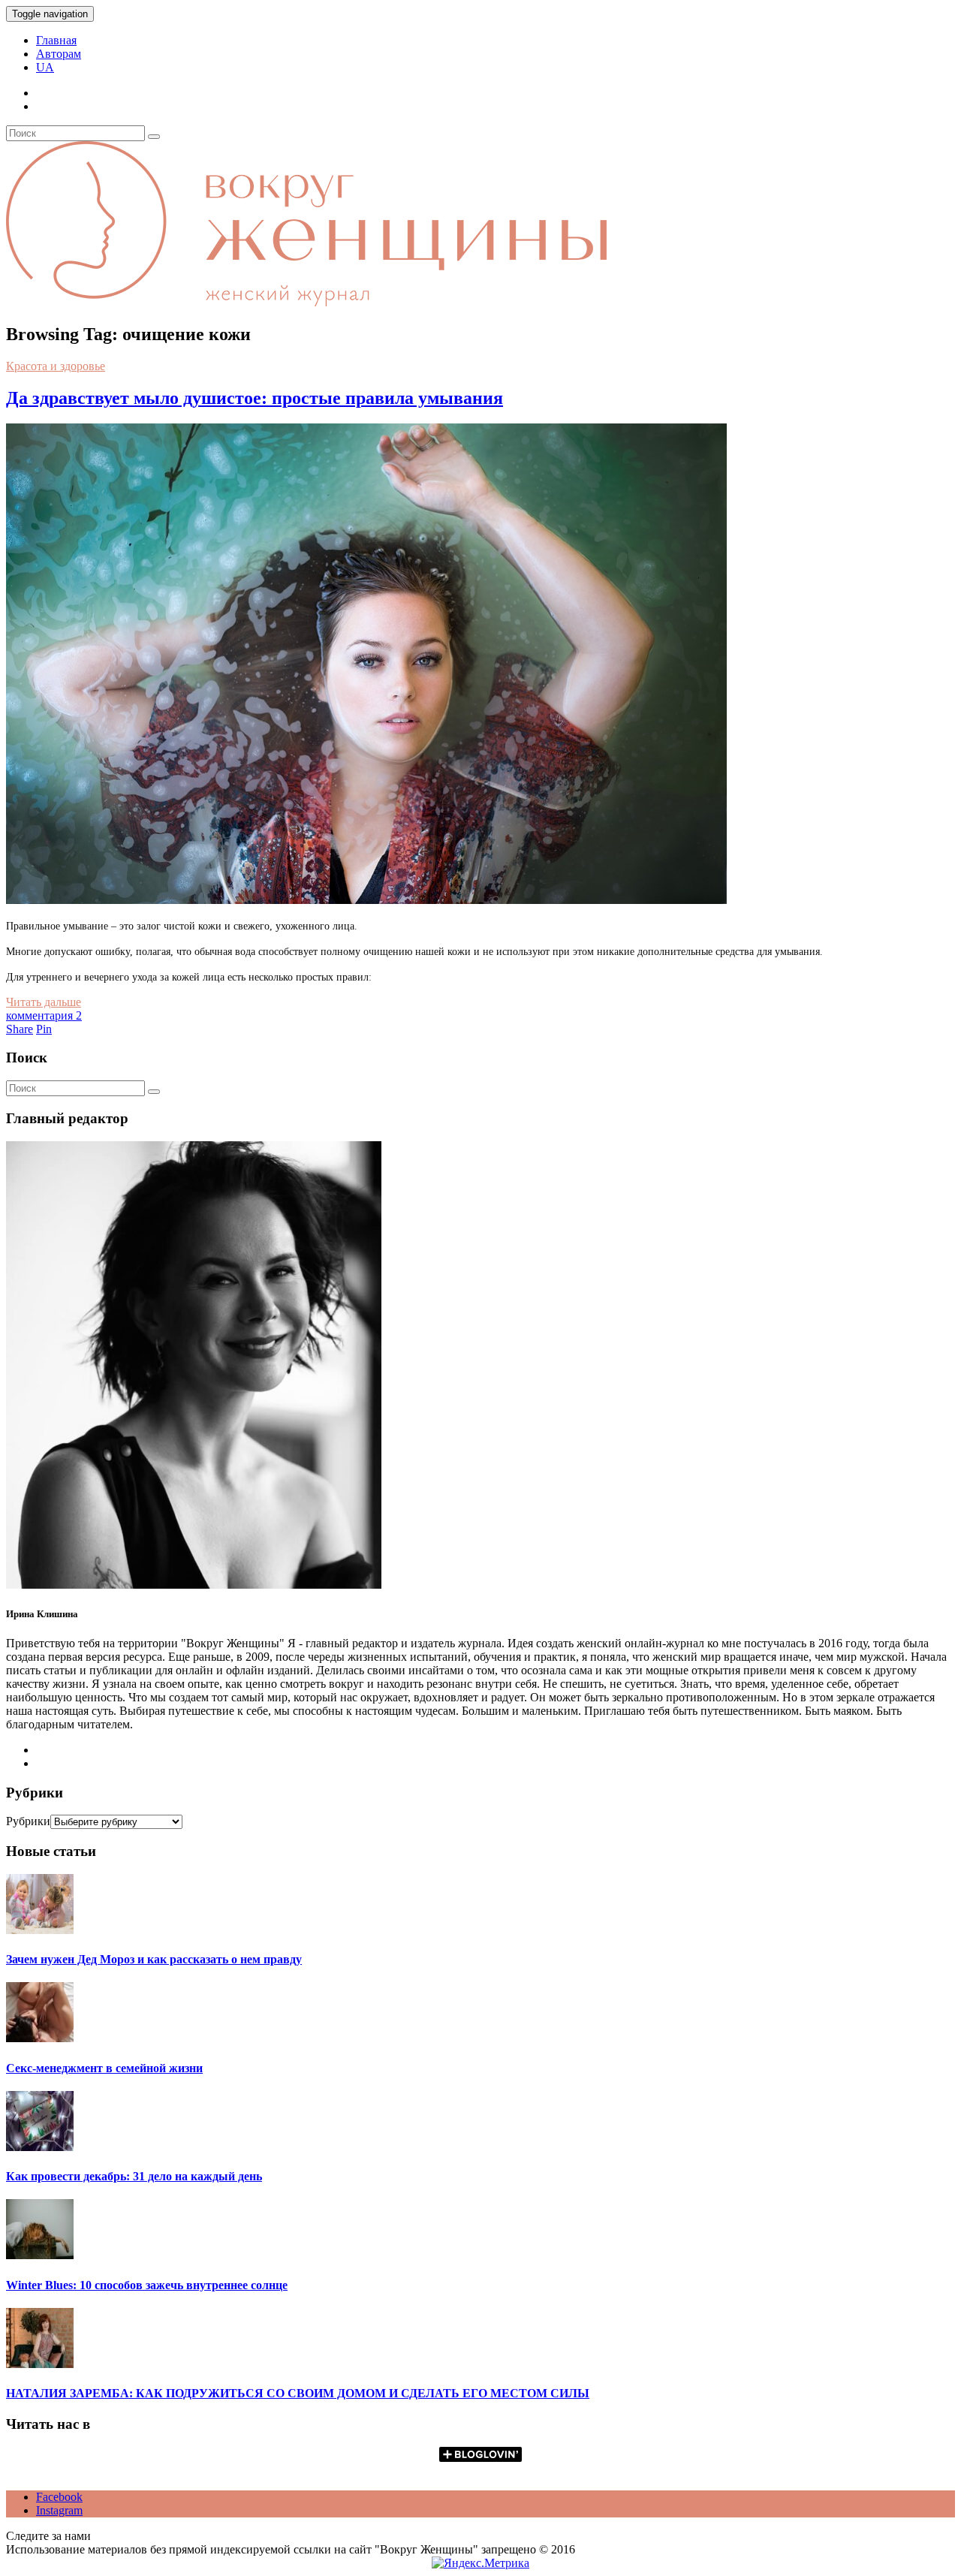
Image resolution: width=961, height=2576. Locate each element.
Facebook (59, 2497)
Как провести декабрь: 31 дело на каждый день (134, 2176)
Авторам (59, 54)
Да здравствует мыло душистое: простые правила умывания (255, 398)
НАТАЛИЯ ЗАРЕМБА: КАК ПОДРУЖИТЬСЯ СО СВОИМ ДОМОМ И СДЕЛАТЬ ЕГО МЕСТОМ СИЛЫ (298, 2393)
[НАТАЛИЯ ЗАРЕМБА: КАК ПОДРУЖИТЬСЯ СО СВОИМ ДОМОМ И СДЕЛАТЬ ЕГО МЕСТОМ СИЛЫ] (40, 2364)
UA (45, 67)
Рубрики (28, 1821)
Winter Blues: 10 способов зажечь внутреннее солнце (147, 2285)
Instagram (59, 2510)
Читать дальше (44, 1002)
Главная (56, 40)
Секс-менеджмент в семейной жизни (104, 2068)
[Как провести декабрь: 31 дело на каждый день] (40, 2147)
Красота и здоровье (56, 366)
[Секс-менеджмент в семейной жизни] (40, 2038)
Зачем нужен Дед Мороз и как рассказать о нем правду (154, 1959)
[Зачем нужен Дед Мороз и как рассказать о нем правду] (40, 1930)
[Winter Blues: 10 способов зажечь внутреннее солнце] (40, 2255)
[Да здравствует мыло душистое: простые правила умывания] (366, 900)
